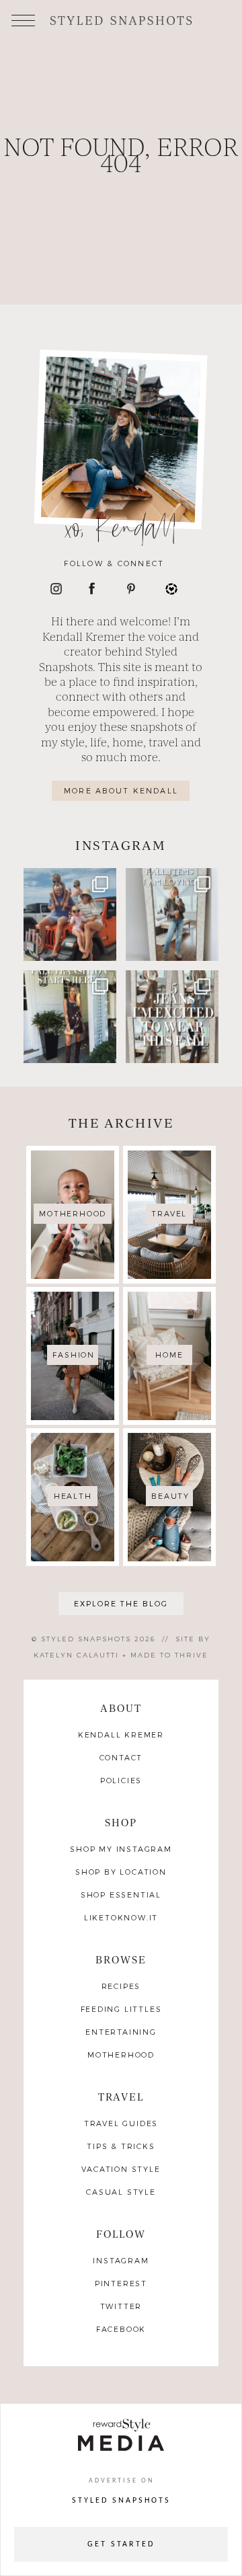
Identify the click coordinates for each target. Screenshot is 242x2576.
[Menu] (23, 19)
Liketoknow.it (121, 1917)
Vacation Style (121, 2169)
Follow (121, 2233)
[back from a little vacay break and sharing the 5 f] (172, 914)
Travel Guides (121, 2123)
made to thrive (169, 1655)
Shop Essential (121, 1895)
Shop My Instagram (121, 1849)
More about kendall (121, 790)
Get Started (121, 2544)
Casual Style (121, 2192)
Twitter (121, 2306)
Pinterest (121, 2283)
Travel (121, 2096)
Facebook (121, 2329)
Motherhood (121, 2055)
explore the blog (121, 1603)
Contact (121, 1757)
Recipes (121, 1986)
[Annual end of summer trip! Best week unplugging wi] (70, 914)
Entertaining (121, 2032)
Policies (121, 1780)
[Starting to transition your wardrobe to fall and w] (70, 1017)
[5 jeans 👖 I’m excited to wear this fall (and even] (172, 1017)
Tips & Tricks (121, 2146)
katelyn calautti (76, 1655)
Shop (121, 1822)
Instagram (121, 2260)
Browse (121, 1959)
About (121, 1708)
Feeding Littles (121, 2009)
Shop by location (121, 1872)
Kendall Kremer (121, 1734)
